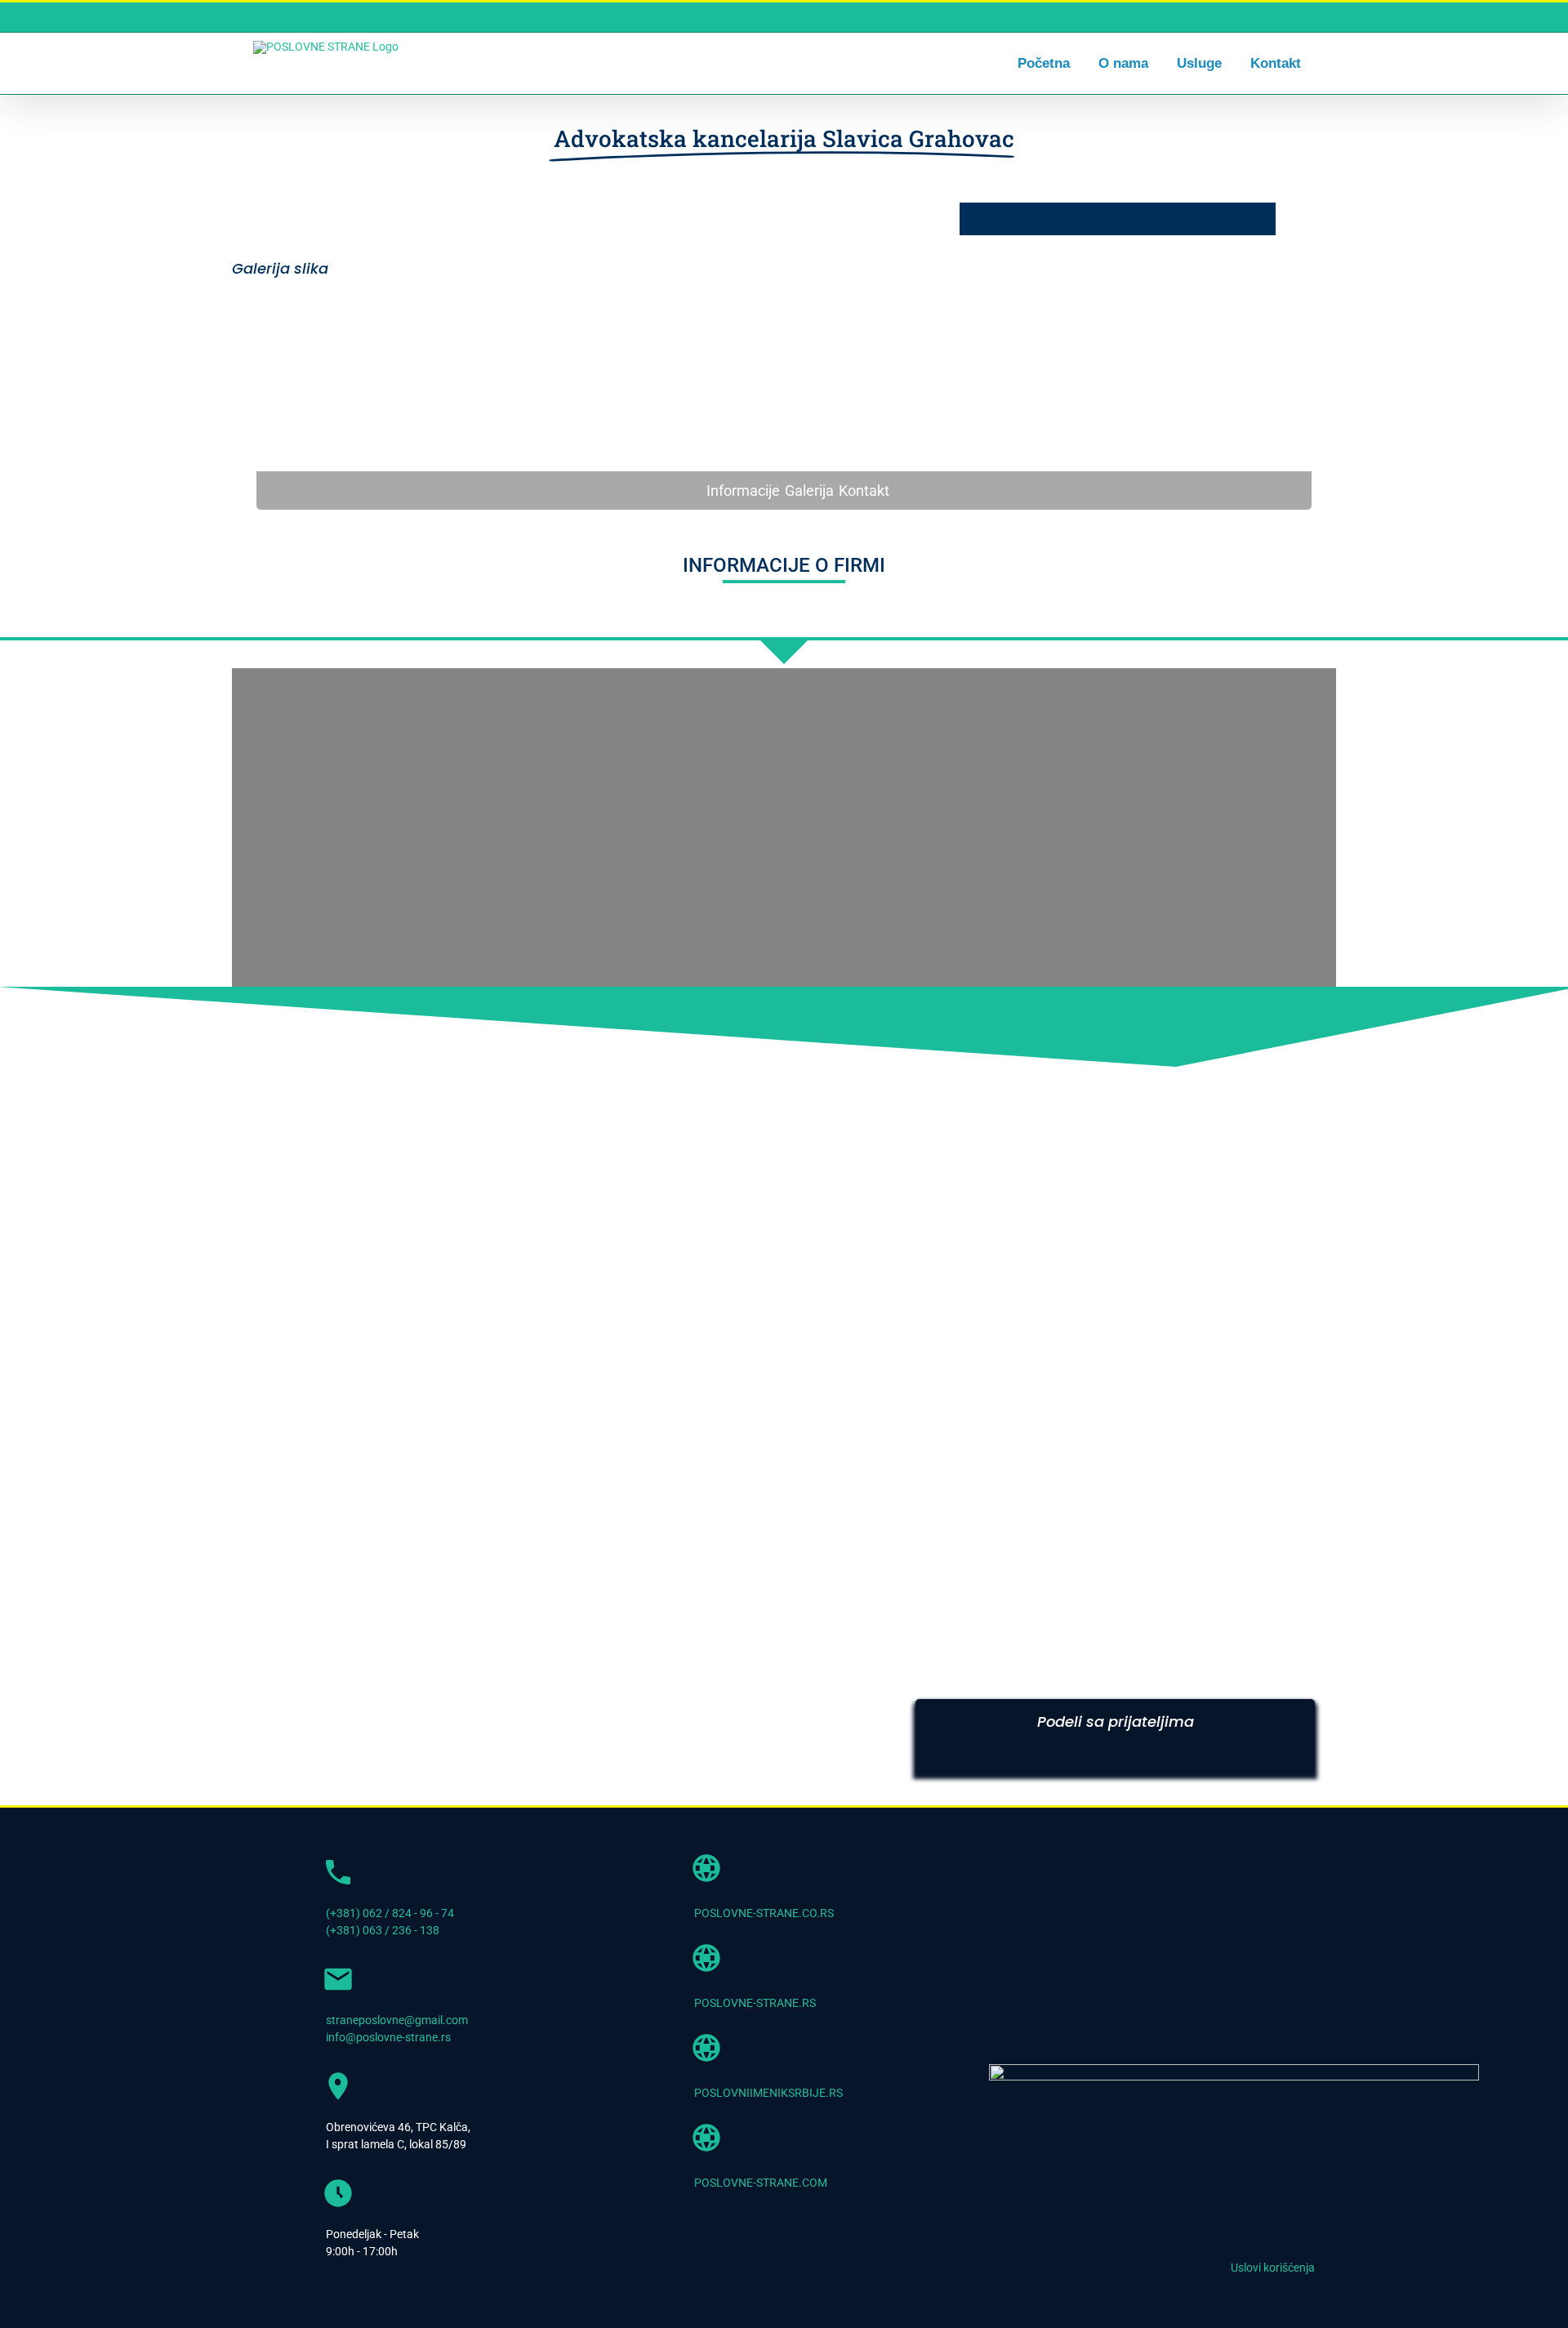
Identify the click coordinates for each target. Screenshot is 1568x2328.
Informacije (743, 491)
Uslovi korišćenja (1273, 2268)
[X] (1071, 1750)
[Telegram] (1160, 1750)
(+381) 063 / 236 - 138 (383, 1930)
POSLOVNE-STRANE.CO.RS (764, 1913)
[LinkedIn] (1101, 1750)
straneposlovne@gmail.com (397, 2020)
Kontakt (864, 491)
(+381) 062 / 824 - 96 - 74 (390, 1913)
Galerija (809, 491)
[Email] (1189, 1750)
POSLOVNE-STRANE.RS (755, 2003)
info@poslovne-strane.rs (388, 2037)
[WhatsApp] (1130, 1750)
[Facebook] (1042, 1750)
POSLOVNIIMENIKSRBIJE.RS (768, 2093)
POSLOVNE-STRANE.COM (761, 2183)
